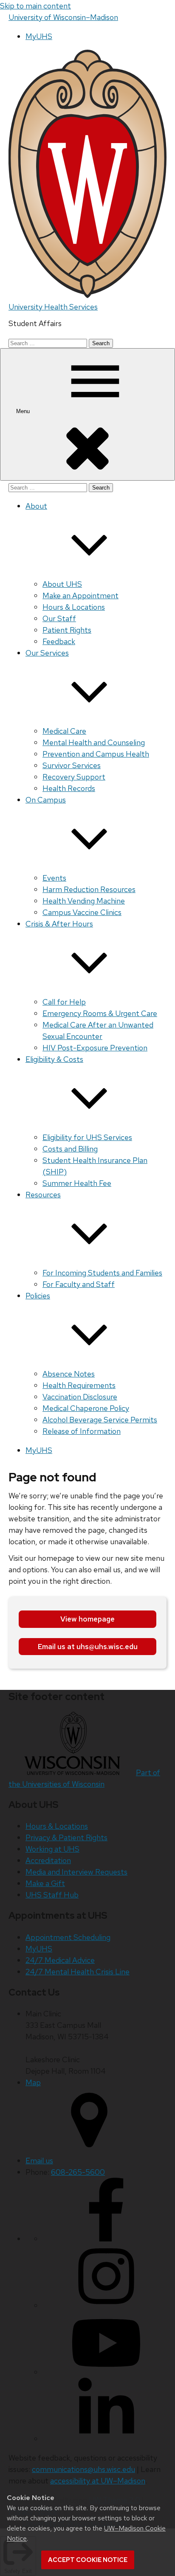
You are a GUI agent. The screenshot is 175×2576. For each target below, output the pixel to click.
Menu (24, 411)
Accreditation (48, 1860)
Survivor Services (72, 765)
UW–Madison (63, 17)
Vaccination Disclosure (80, 1397)
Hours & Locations (74, 607)
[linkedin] (106, 2439)
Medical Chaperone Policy (86, 1408)
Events (54, 878)
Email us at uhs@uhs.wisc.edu (88, 1647)
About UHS (62, 584)
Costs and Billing (70, 1149)
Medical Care (64, 731)
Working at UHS (52, 1849)
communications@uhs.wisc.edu (83, 2469)
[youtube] (106, 2372)
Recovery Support (74, 777)
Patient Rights (67, 630)
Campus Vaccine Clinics (82, 912)
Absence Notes (69, 1374)
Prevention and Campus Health (96, 754)
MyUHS (39, 36)
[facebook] (106, 2239)
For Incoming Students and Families (102, 1273)
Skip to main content (35, 6)
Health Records (69, 788)
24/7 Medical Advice (60, 1960)
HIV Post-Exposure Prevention (95, 1048)
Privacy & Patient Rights (66, 1837)
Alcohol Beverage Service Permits (100, 1420)
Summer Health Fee (77, 1183)
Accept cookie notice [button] (88, 2560)
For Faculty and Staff (79, 1284)
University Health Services (53, 307)
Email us (39, 2161)
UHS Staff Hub (52, 1895)
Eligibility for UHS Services (87, 1137)
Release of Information (82, 1431)
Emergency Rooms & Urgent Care (100, 1013)
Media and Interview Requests (76, 1872)
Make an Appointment (80, 595)
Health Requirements (79, 1385)
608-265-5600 (78, 2172)
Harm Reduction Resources (89, 889)
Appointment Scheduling (68, 1937)
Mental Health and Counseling (94, 742)
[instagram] (106, 2305)
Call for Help (64, 1002)
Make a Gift (45, 1883)
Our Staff (59, 618)
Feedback (59, 641)
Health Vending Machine (84, 901)
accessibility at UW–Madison (98, 2481)
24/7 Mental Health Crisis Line (78, 1972)
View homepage (87, 1619)
